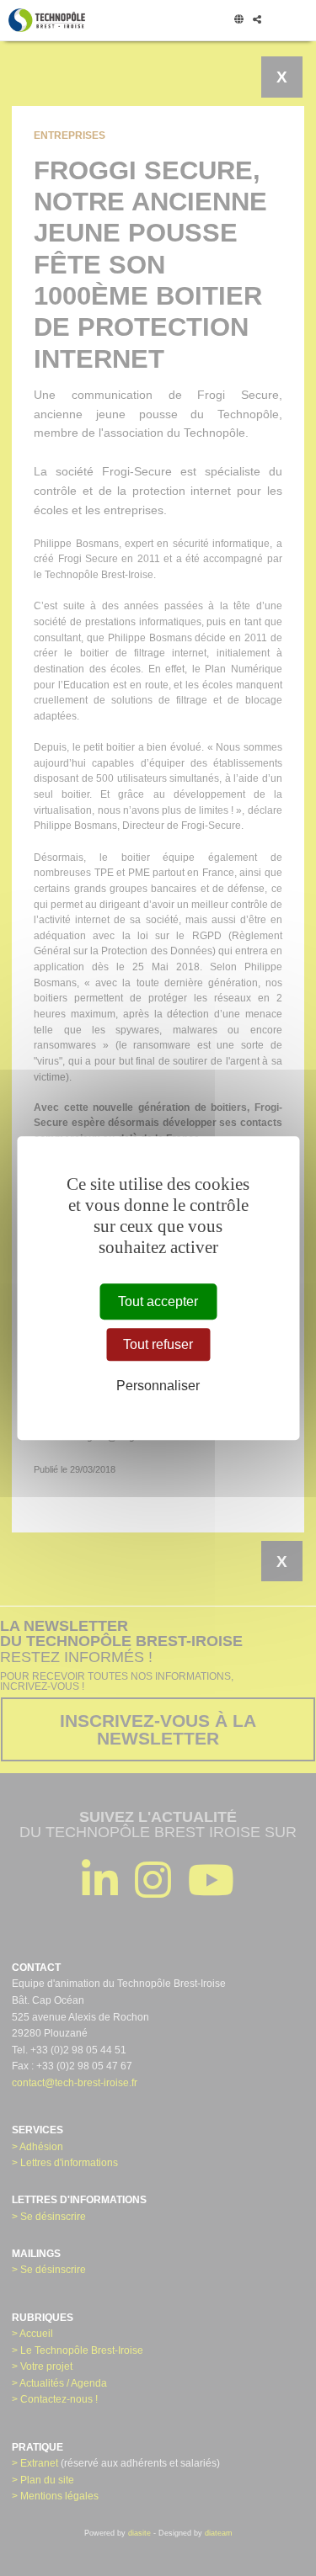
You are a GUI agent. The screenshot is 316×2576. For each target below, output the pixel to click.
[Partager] (257, 20)
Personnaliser (158, 1386)
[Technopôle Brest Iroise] (47, 20)
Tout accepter (158, 1301)
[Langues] (238, 20)
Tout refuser (158, 1344)
